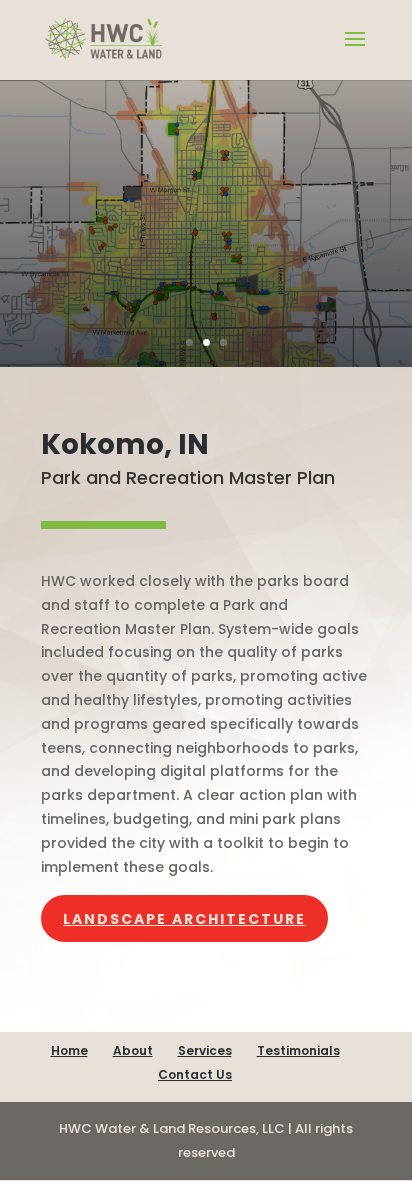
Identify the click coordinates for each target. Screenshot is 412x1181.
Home (69, 1050)
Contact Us (195, 1074)
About (133, 1050)
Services (205, 1050)
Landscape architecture (184, 919)
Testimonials (298, 1050)
